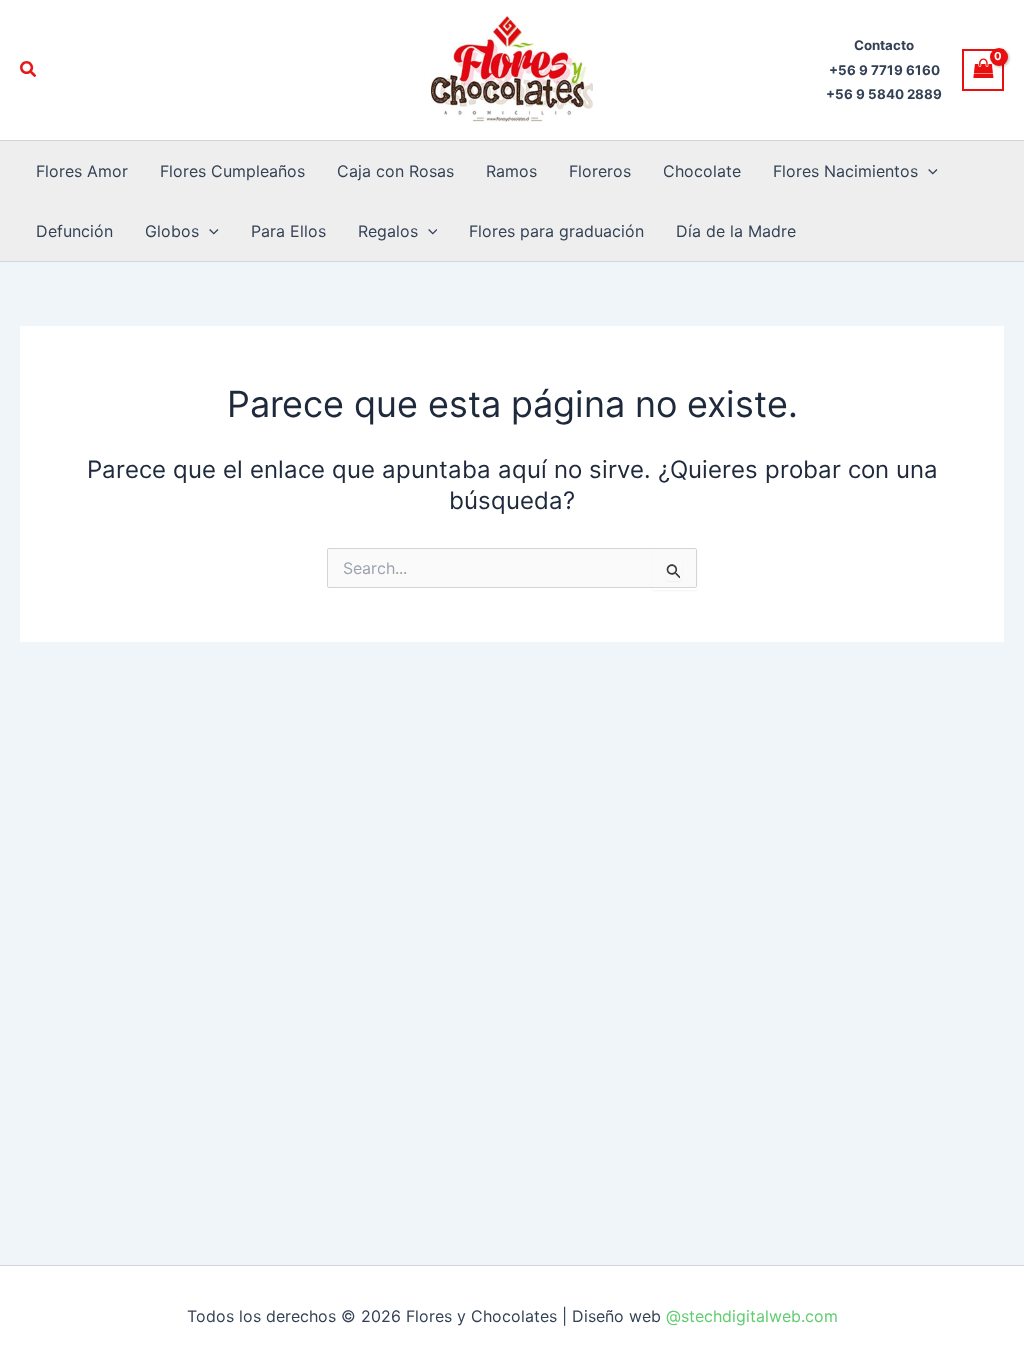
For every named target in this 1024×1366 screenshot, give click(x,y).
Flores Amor (82, 171)
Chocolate (702, 171)
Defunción (74, 231)
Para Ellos (288, 231)
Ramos (511, 171)
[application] (928, 171)
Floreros (600, 171)
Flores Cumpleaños (232, 171)
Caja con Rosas (395, 171)
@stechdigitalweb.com (749, 1316)
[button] (29, 69)
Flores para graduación (556, 231)
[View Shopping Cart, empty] (983, 69)
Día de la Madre (736, 231)
